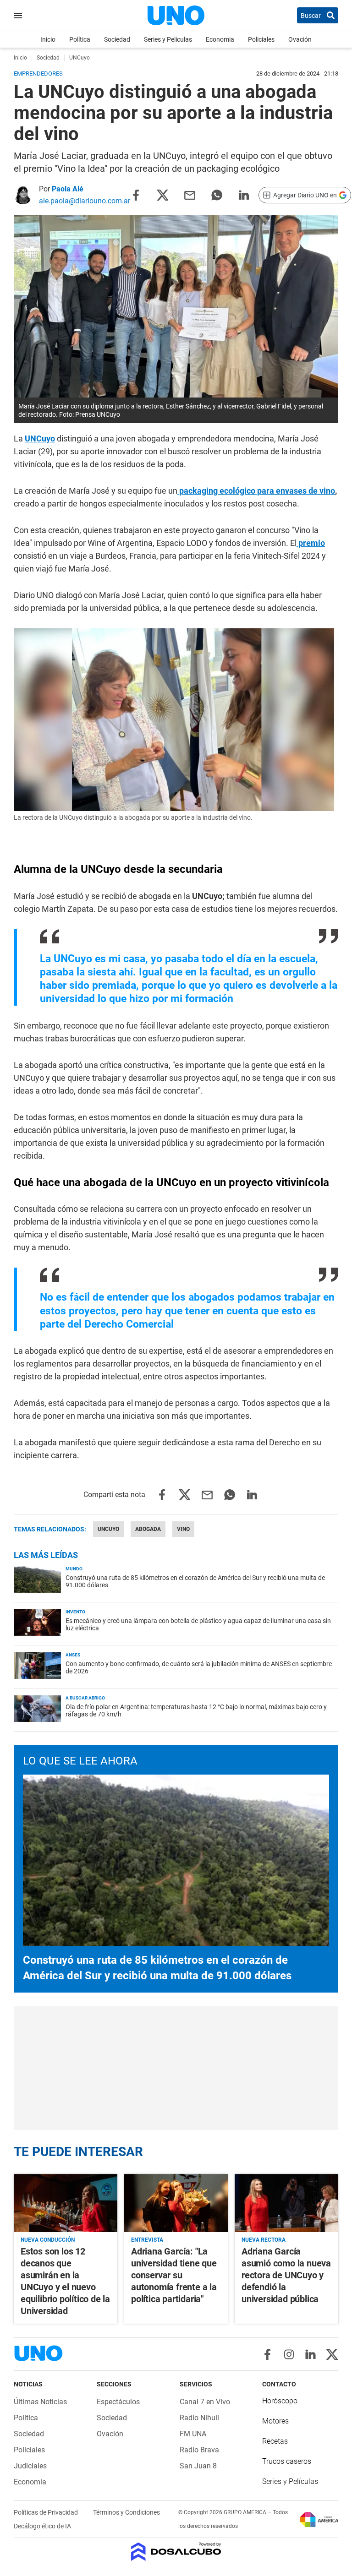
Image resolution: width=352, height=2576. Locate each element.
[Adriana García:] (176, 2203)
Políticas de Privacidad (47, 2512)
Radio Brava (199, 2450)
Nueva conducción (48, 2240)
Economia (220, 39)
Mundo (74, 1569)
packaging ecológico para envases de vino (256, 491)
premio (311, 543)
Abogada (148, 1529)
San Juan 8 (198, 2466)
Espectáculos (118, 2402)
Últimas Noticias (40, 2402)
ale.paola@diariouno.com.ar (85, 201)
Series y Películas (168, 39)
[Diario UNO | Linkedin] (311, 2354)
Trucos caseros (287, 2461)
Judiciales (30, 2466)
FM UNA (193, 2434)
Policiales (261, 39)
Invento (75, 1612)
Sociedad (117, 39)
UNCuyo (40, 438)
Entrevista (147, 2240)
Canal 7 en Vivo (205, 2402)
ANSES (73, 1655)
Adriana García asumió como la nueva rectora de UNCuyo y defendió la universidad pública (286, 2275)
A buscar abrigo (85, 1698)
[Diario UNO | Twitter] (332, 2354)
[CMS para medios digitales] (176, 2552)
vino (183, 1529)
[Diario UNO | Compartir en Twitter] (163, 194)
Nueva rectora (264, 2240)
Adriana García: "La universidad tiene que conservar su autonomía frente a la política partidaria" (174, 2275)
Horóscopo (280, 2401)
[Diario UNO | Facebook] (267, 2354)
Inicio (48, 39)
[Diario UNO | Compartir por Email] (190, 194)
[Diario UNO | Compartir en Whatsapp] (217, 194)
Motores (275, 2421)
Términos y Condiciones (126, 2512)
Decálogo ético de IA (42, 2526)
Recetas (275, 2441)
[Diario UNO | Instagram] (289, 2354)
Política (80, 39)
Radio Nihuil (199, 2418)
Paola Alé (68, 189)
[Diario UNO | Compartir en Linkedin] (244, 194)
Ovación (300, 39)
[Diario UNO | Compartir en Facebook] (136, 194)
